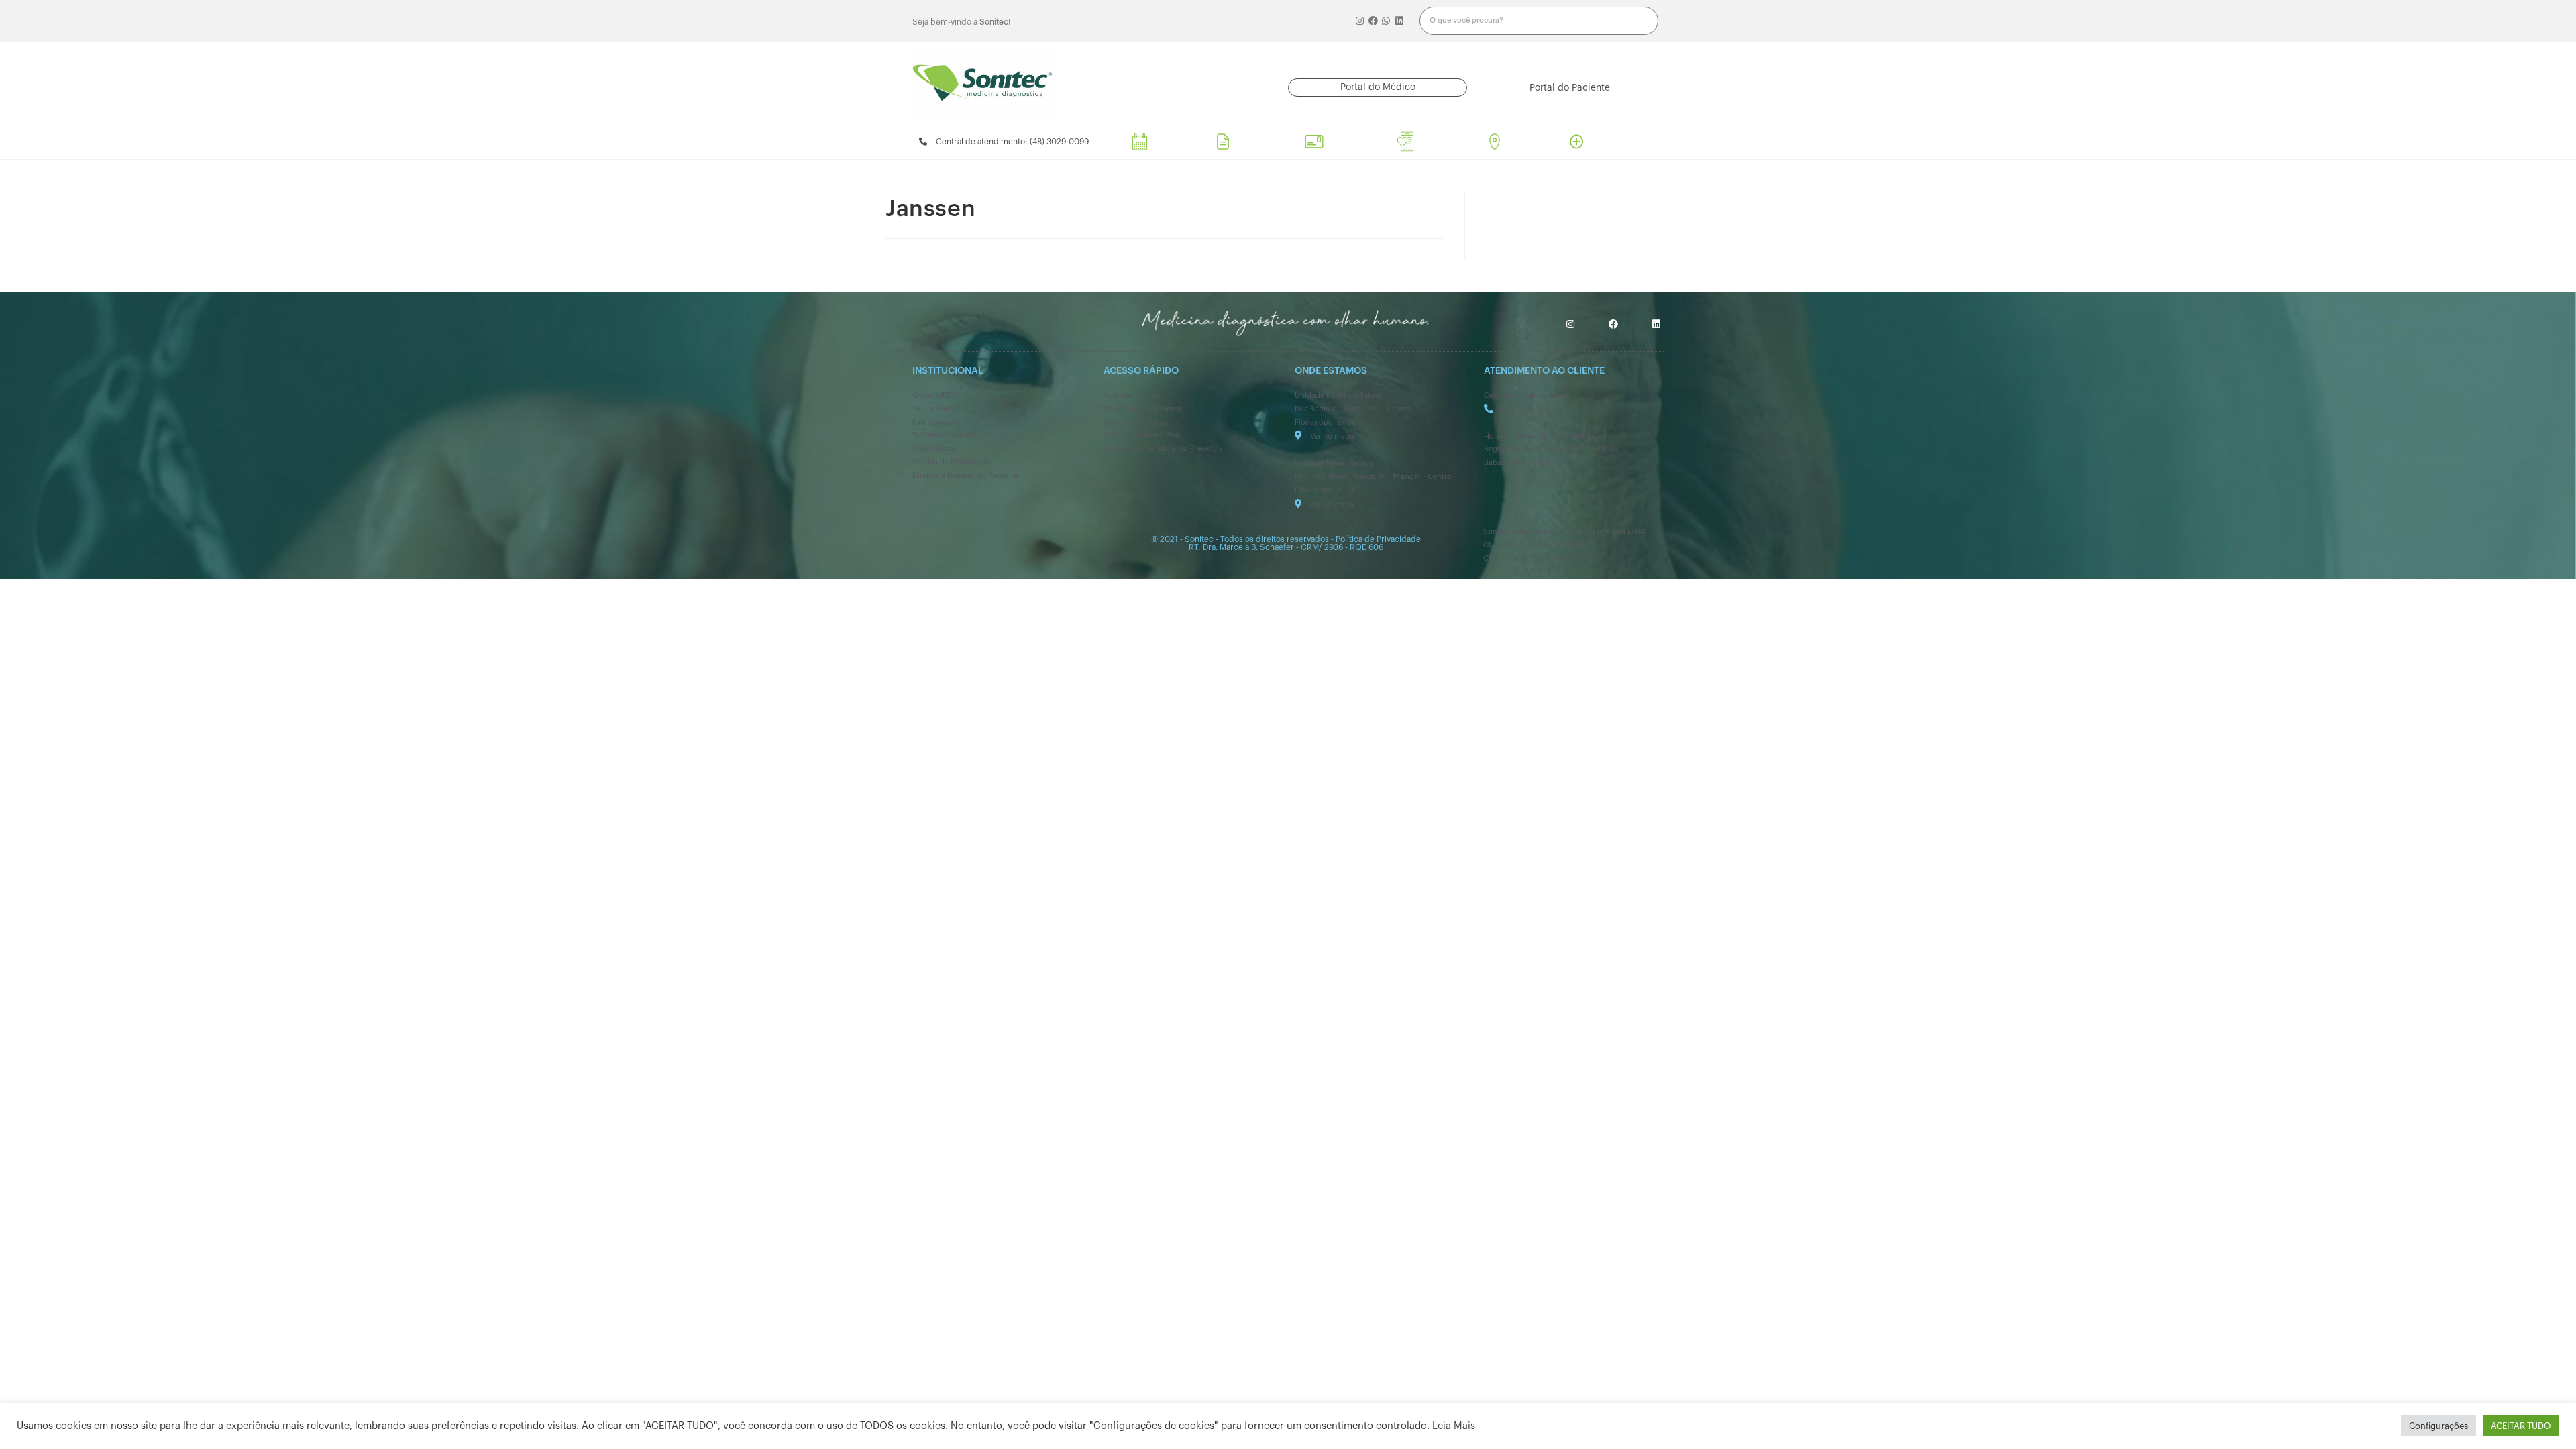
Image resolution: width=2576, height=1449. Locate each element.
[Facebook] (1373, 21)
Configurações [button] (2438, 1426)
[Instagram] (1360, 21)
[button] (1378, 88)
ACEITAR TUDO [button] (2521, 1426)
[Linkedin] (1399, 21)
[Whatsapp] (1387, 21)
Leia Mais (1454, 1426)
